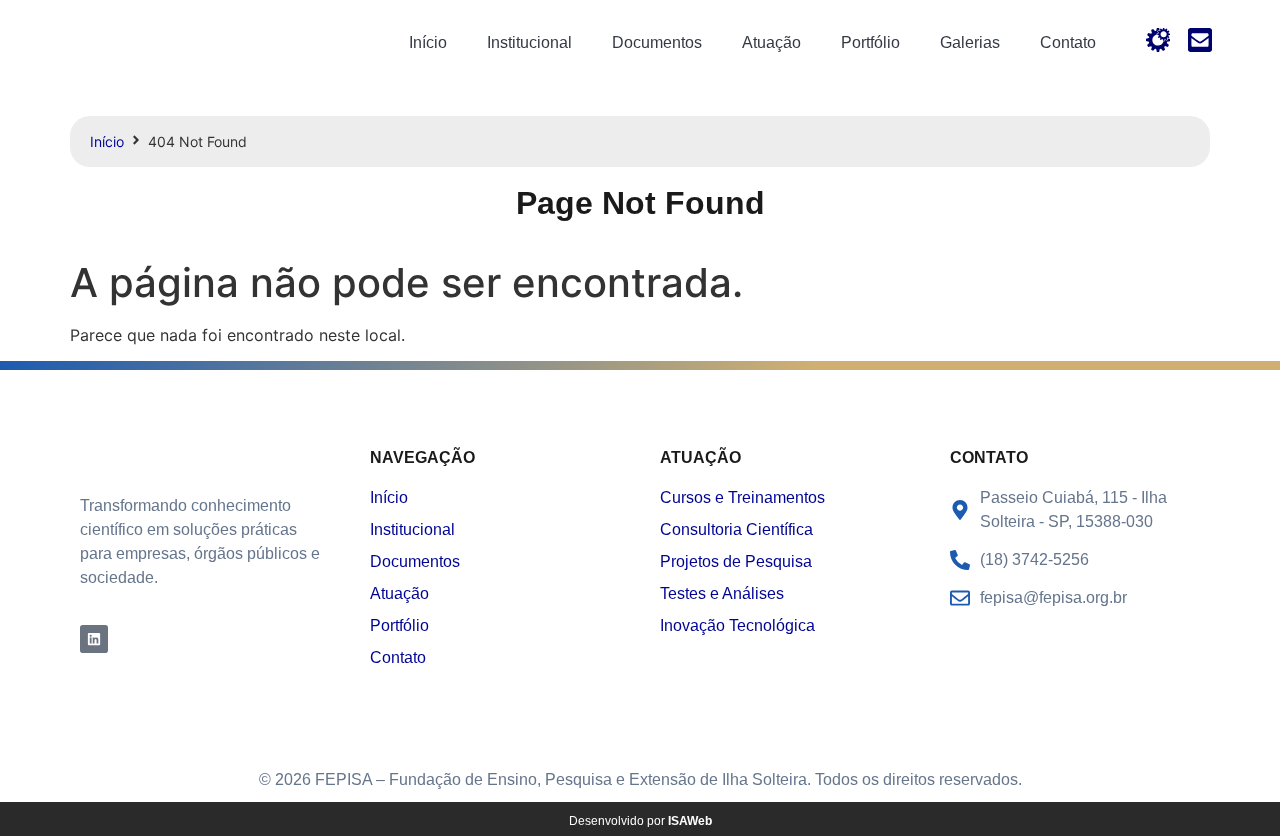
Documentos (657, 42)
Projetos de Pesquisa (736, 561)
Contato (1068, 42)
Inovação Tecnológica (737, 625)
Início (428, 42)
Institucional (529, 42)
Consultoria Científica (736, 529)
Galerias (970, 42)
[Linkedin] (94, 639)
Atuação (771, 42)
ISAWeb (690, 821)
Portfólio (870, 42)
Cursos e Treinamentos (742, 497)
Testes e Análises (722, 593)
